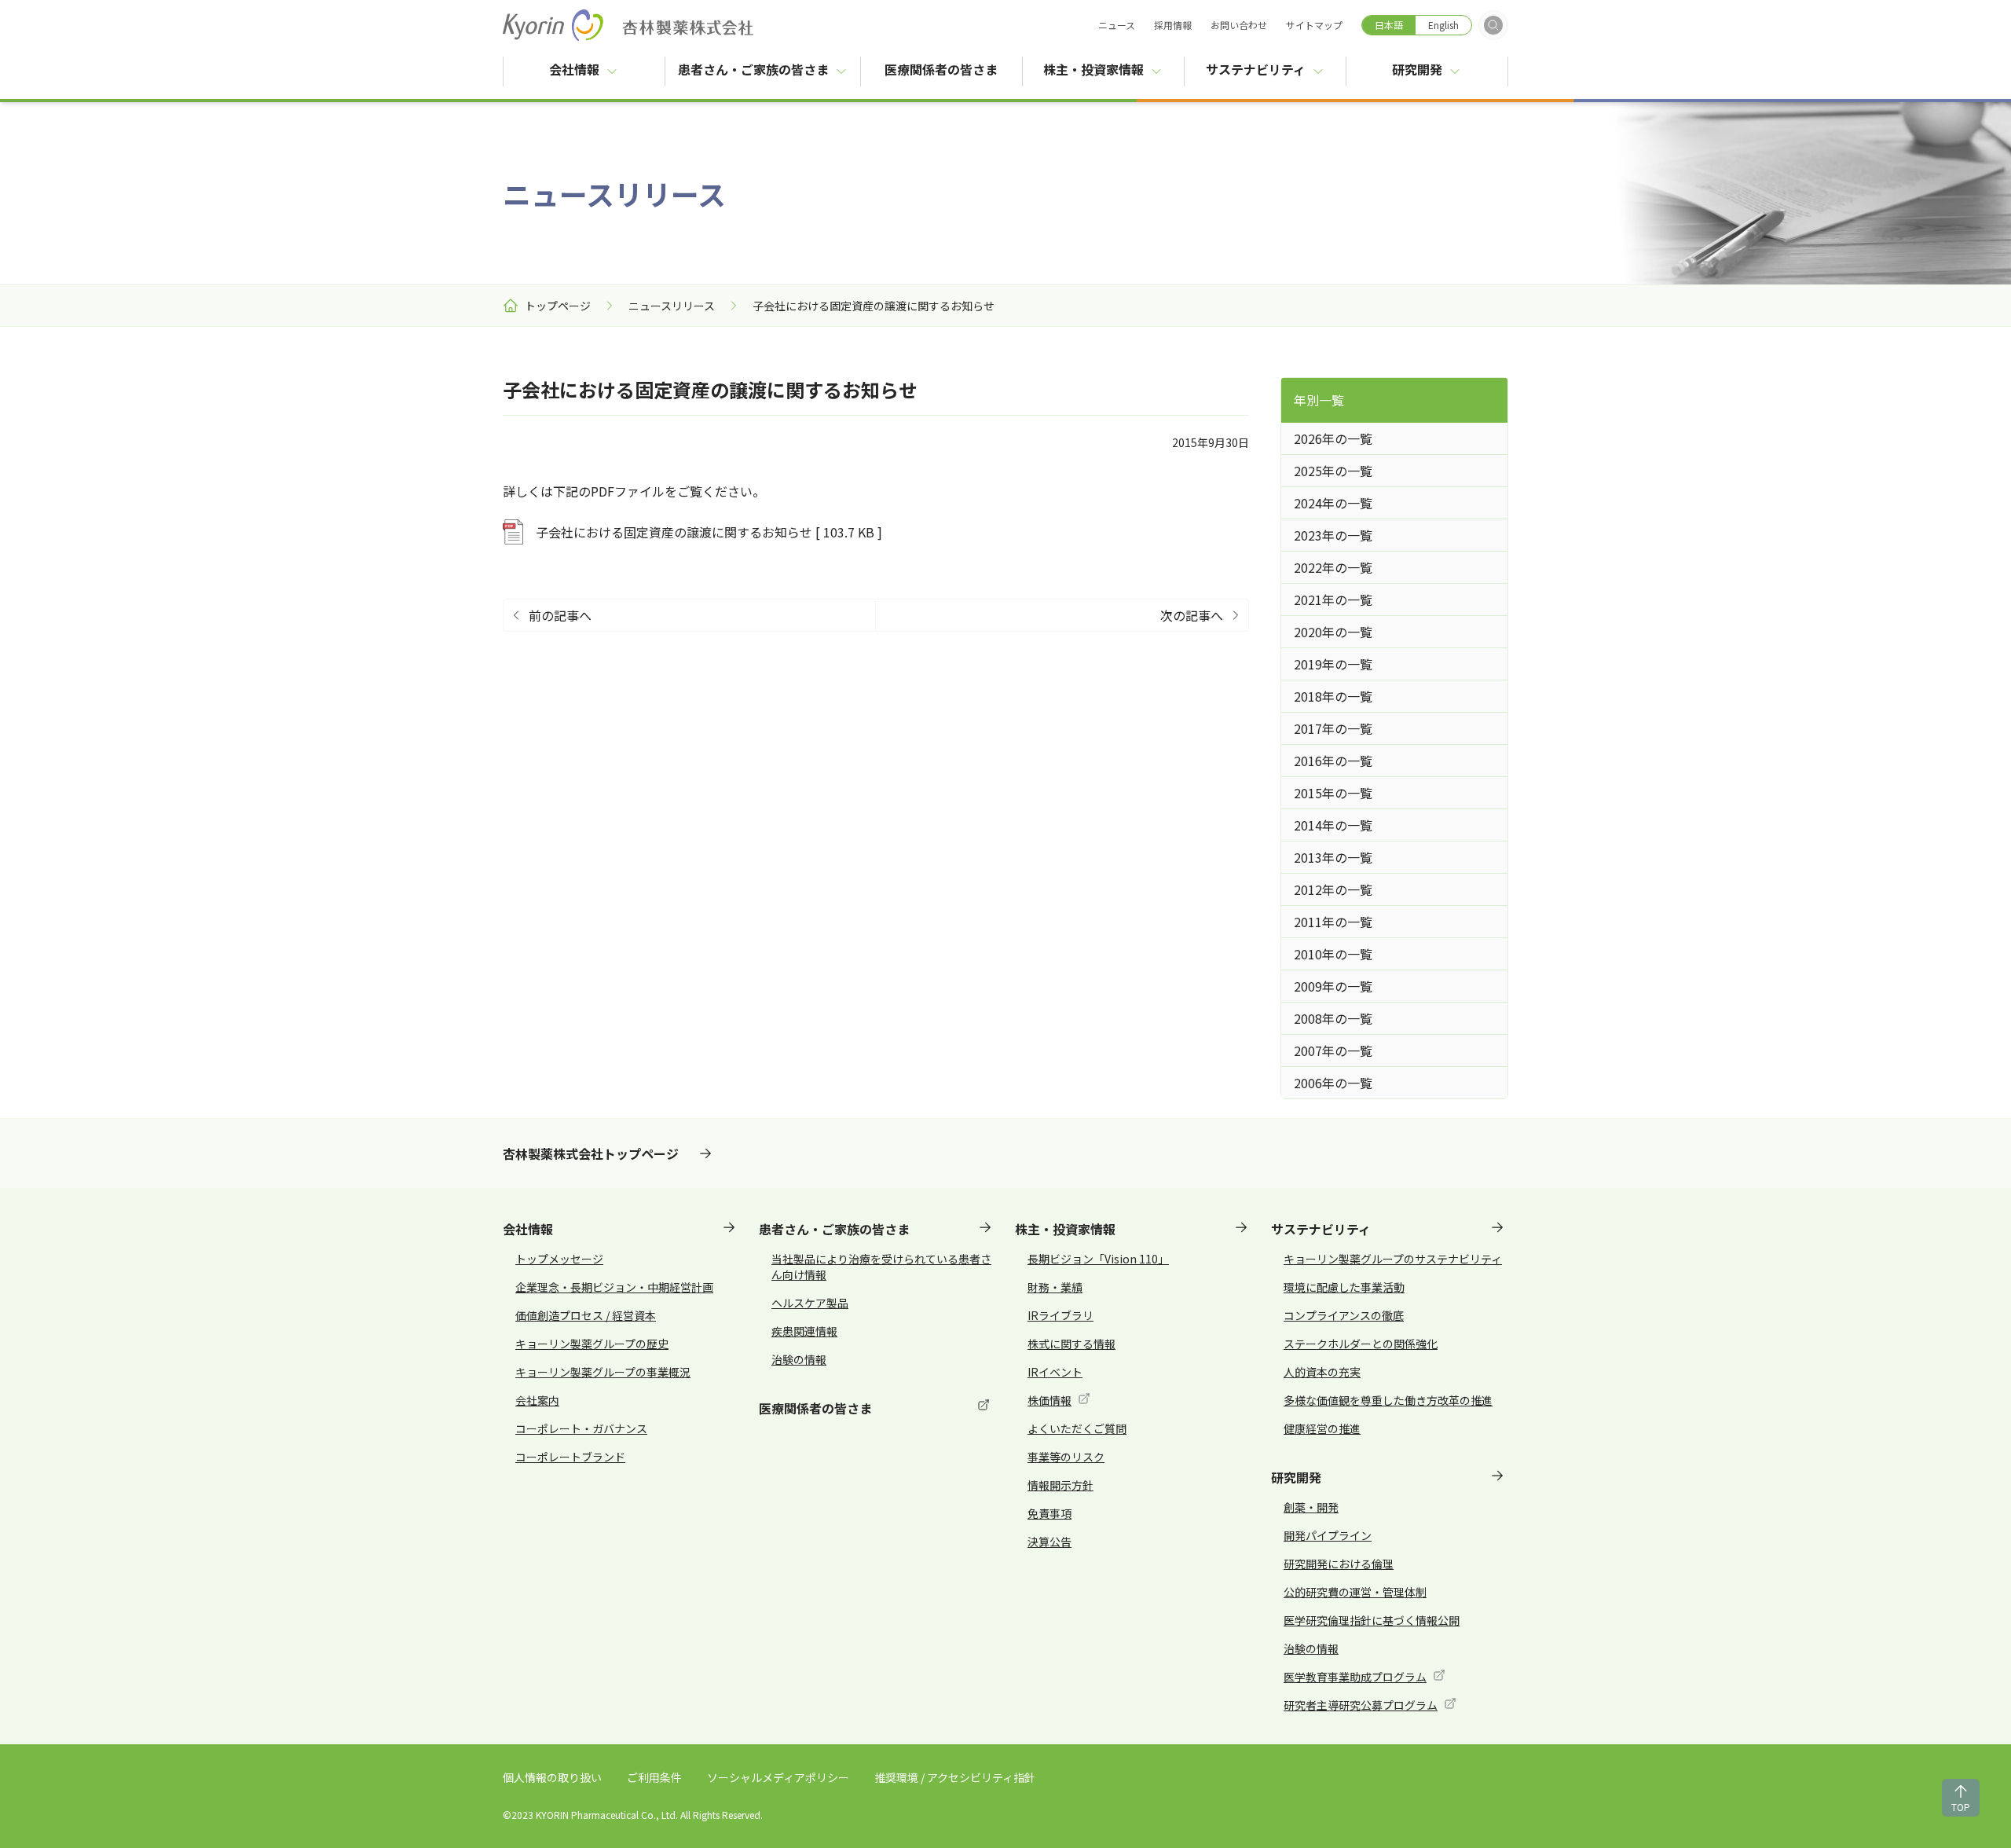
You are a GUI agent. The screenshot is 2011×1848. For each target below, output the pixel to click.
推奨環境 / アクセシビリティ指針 (955, 1777)
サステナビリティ (1256, 69)
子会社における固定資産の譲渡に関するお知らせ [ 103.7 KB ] (709, 532)
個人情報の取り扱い (552, 1777)
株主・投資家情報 (1093, 69)
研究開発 (1417, 69)
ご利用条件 (654, 1777)
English (1443, 25)
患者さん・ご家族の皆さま (753, 69)
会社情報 (574, 69)
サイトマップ (1314, 25)
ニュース (1117, 25)
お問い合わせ (1239, 25)
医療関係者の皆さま (953, 69)
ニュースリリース (672, 306)
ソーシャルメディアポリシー (778, 1777)
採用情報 (1173, 25)
